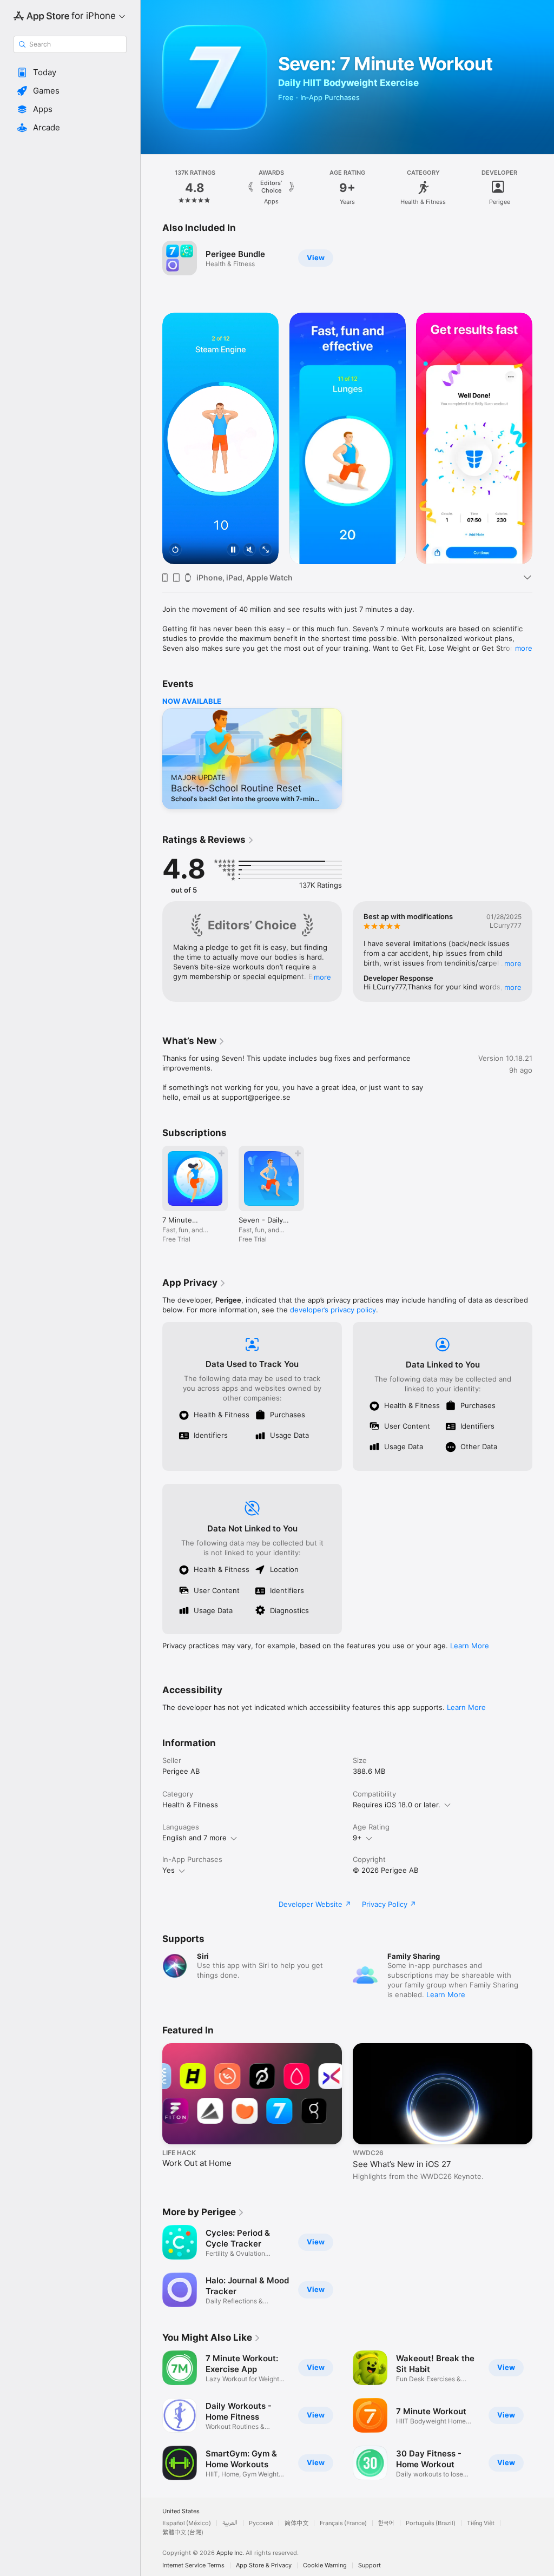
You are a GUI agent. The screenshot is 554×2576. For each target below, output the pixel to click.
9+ (357, 1838)
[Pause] (233, 550)
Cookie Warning (325, 2565)
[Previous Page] (151, 188)
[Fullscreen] (266, 550)
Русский (261, 2523)
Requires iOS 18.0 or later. (397, 1805)
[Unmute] (249, 550)
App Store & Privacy (264, 2565)
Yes (169, 1870)
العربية (230, 2523)
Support (370, 2565)
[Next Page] (543, 188)
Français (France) (343, 2523)
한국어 (386, 2523)
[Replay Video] (175, 550)
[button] (70, 72)
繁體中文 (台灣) (183, 2532)
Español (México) (187, 2523)
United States (181, 2511)
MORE (322, 977)
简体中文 (296, 2523)
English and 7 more (194, 1838)
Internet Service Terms (193, 2565)
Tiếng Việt (481, 2523)
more (524, 648)
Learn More (470, 1646)
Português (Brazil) (431, 2523)
